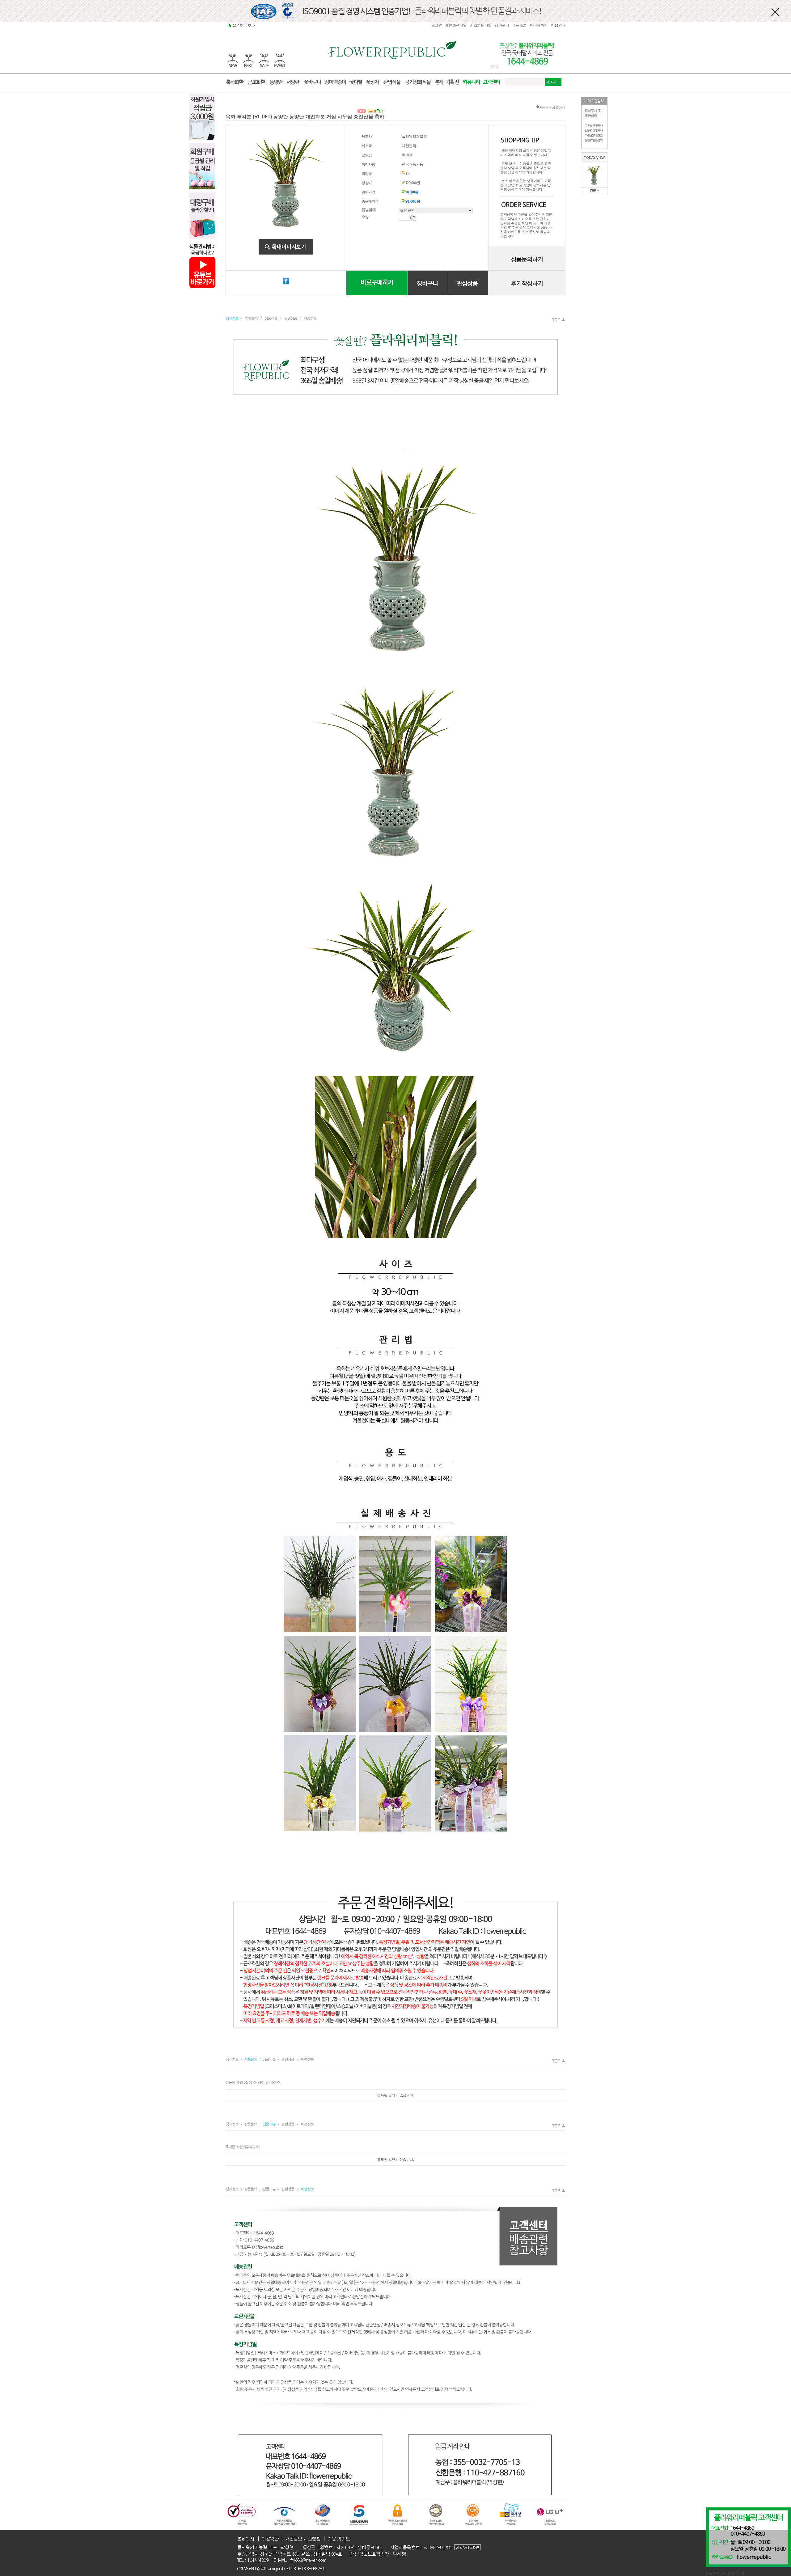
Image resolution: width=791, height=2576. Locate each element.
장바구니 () (593, 111)
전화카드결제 (594, 140)
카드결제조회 (594, 135)
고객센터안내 (594, 125)
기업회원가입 (481, 25)
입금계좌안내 (594, 130)
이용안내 (558, 25)
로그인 (437, 25)
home (544, 107)
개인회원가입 (456, 25)
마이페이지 (539, 25)
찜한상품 (591, 116)
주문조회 (520, 25)
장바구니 (502, 25)
